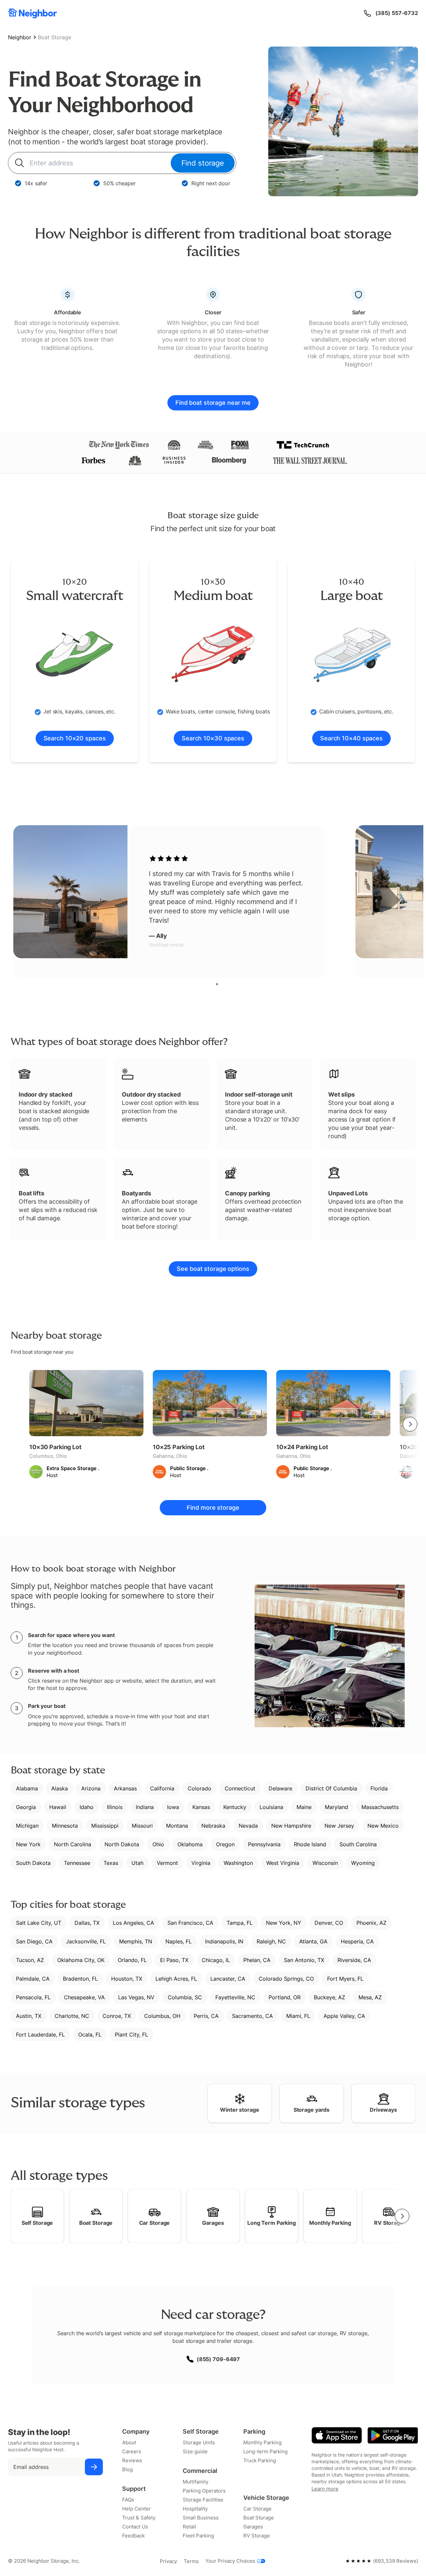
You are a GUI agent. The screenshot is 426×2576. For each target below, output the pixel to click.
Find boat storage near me (213, 403)
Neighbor (20, 37)
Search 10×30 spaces (213, 738)
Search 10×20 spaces (75, 738)
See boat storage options (213, 1269)
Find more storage (213, 1508)
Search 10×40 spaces (351, 738)
